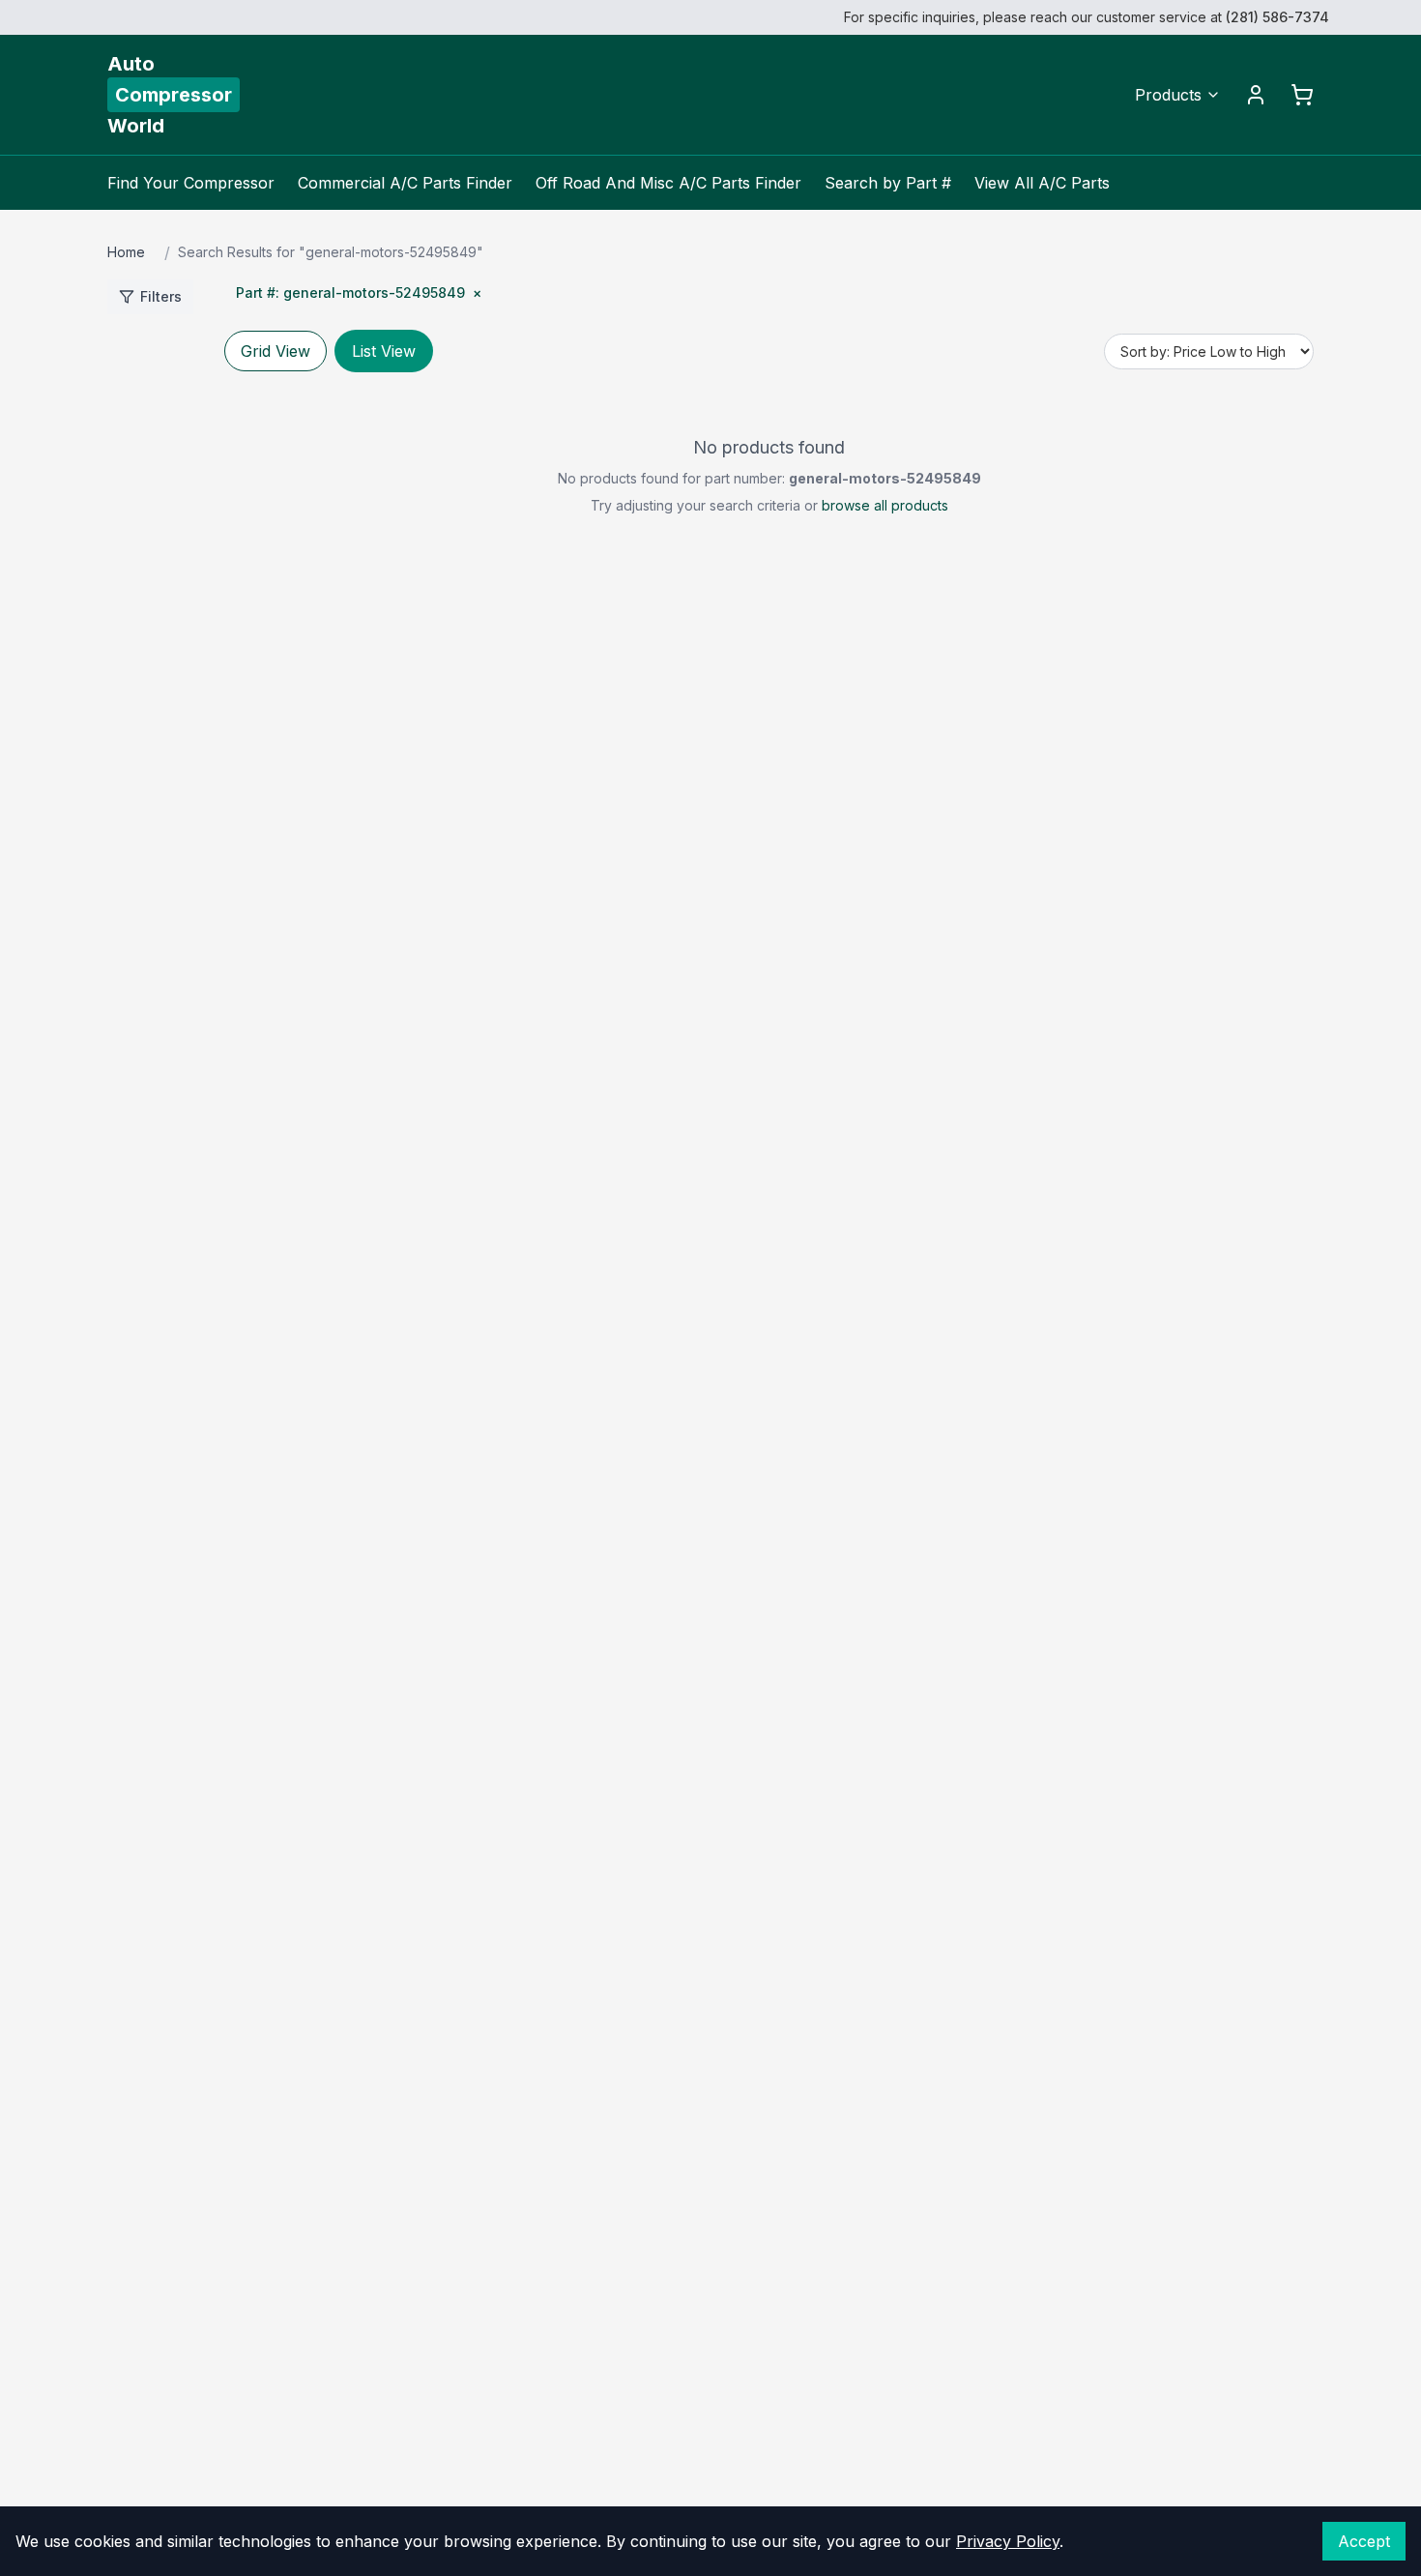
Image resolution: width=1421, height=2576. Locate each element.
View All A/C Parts (1042, 183)
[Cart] (1302, 95)
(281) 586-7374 (1277, 17)
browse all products (885, 505)
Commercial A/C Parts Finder (405, 183)
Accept (1364, 2541)
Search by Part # (888, 183)
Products (1168, 95)
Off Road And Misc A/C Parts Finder (668, 183)
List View (384, 351)
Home (126, 252)
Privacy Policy (1008, 2541)
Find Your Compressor (191, 183)
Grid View (275, 351)
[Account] (1256, 95)
